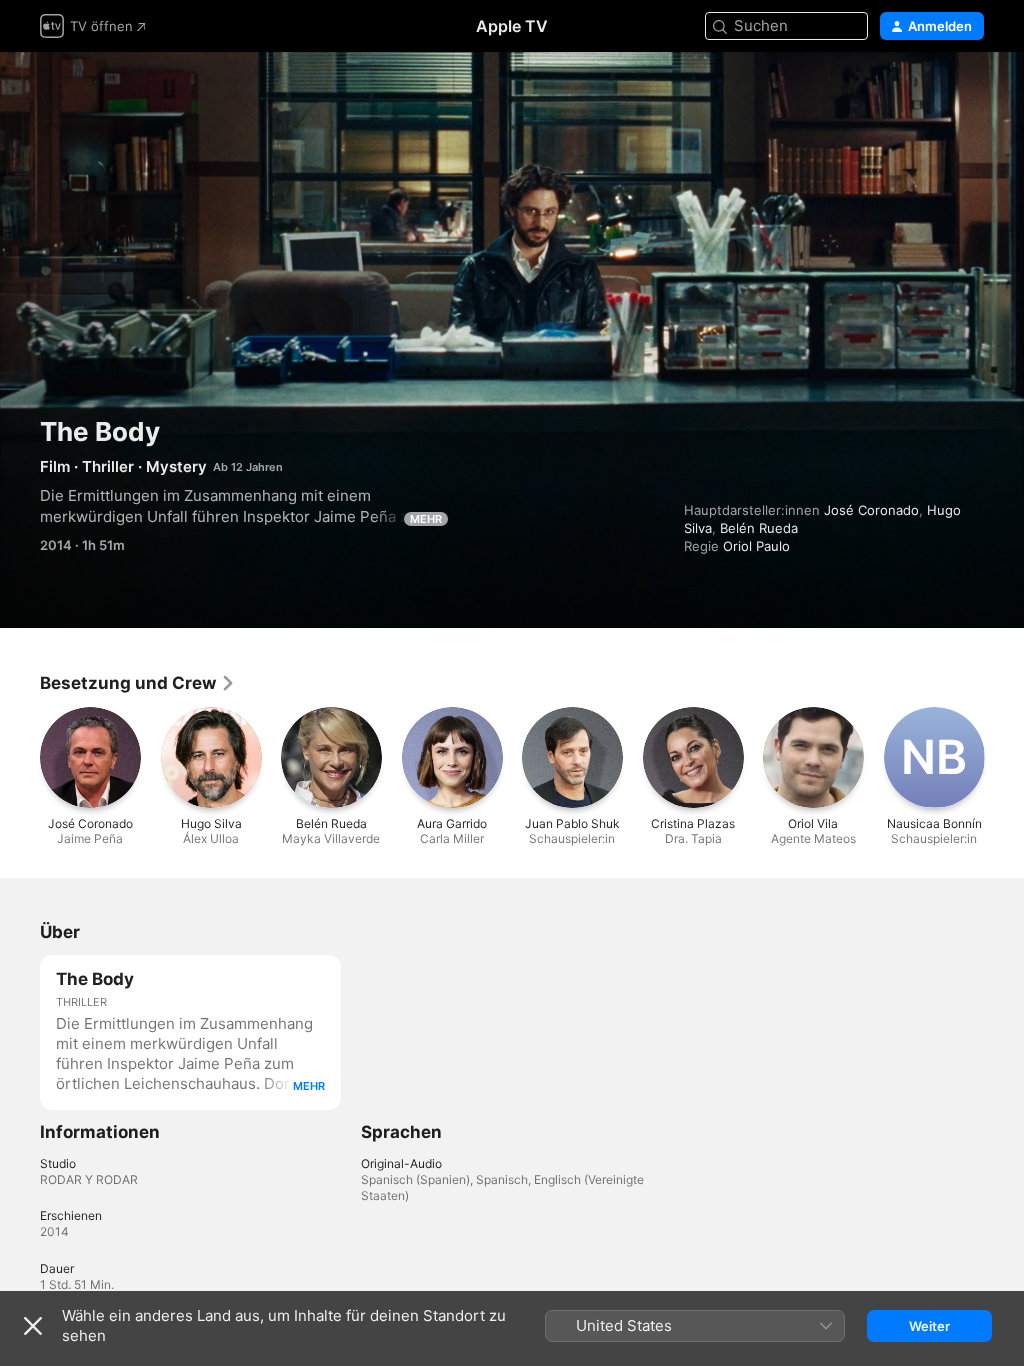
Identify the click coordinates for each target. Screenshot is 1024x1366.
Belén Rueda (759, 528)
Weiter (929, 1326)
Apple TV (512, 26)
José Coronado (871, 510)
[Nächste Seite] (1004, 757)
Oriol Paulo (756, 546)
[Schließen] (33, 1326)
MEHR (426, 519)
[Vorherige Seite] (20, 757)
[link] (138, 683)
